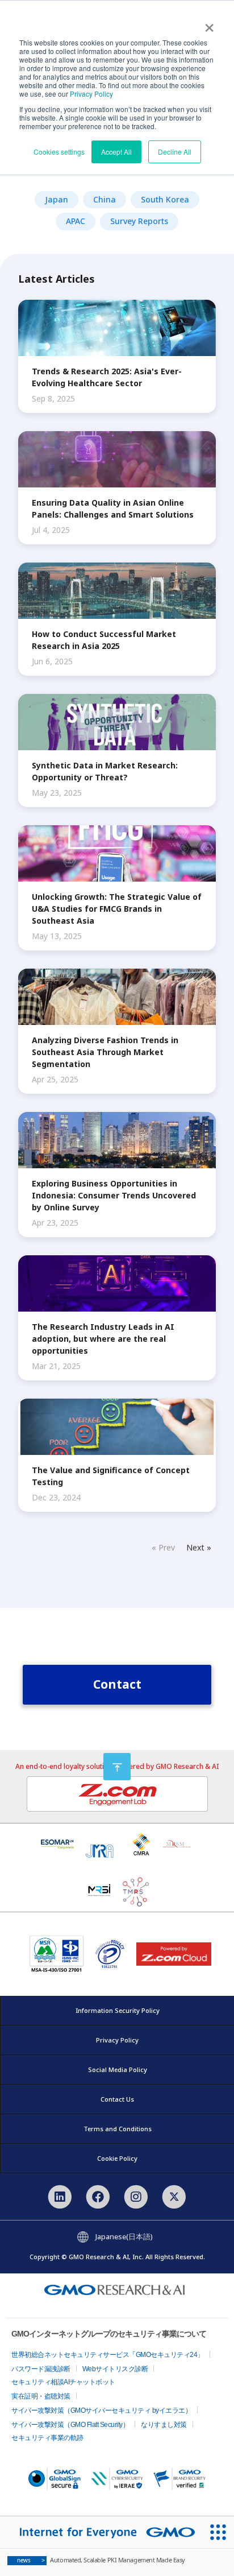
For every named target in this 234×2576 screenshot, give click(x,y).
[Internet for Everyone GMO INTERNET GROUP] (101, 2532)
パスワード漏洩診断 (41, 2369)
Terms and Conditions (118, 2129)
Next (195, 1547)
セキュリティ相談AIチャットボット (63, 2382)
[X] (174, 2195)
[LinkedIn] (59, 2195)
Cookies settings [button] (59, 152)
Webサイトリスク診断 (115, 2369)
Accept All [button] (116, 152)
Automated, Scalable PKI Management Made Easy (101, 2560)
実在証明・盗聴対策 (41, 2396)
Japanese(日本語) (124, 2236)
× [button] (209, 24)
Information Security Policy (118, 2010)
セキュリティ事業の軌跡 (47, 2438)
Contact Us (117, 2099)
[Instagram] (136, 2195)
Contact (117, 1684)
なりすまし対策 (164, 2425)
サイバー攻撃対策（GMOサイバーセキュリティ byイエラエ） (101, 2410)
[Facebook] (98, 2195)
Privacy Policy (91, 94)
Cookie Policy (117, 2158)
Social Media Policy (118, 2070)
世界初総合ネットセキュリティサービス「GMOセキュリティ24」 (108, 2355)
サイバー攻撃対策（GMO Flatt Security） (70, 2425)
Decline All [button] (175, 152)
